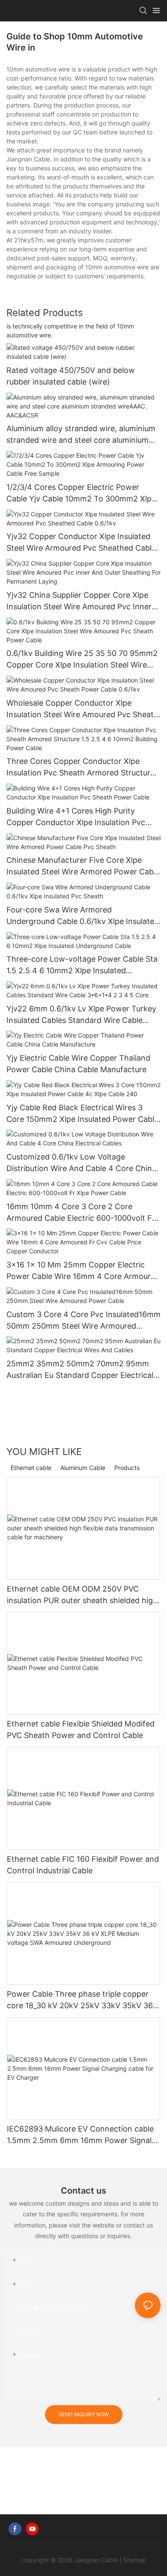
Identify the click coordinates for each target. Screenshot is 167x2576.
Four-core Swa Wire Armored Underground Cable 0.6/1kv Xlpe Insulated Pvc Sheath (83, 916)
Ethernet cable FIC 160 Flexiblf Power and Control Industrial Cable (83, 1865)
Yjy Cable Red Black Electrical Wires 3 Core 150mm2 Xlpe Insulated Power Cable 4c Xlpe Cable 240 (82, 1114)
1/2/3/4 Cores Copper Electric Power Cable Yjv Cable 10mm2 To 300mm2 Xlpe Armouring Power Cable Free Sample (81, 493)
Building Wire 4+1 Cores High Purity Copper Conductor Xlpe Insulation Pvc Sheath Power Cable (76, 817)
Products (127, 1468)
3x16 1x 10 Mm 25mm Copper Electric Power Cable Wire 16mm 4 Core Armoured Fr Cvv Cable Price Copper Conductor (83, 1271)
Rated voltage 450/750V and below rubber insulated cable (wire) (71, 376)
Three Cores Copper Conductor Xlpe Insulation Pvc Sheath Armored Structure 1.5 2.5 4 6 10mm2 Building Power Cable (81, 768)
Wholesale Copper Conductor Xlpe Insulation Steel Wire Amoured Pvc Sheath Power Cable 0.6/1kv (82, 709)
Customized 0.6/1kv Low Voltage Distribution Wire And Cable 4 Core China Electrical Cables (81, 1163)
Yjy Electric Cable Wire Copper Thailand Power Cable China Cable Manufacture (78, 1064)
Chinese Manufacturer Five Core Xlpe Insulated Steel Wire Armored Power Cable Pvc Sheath (83, 866)
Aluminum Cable (83, 1468)
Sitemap (135, 2560)
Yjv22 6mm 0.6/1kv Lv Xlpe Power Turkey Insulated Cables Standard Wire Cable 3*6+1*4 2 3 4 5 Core (81, 1015)
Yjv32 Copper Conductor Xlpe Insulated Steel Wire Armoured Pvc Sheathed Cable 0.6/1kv (81, 543)
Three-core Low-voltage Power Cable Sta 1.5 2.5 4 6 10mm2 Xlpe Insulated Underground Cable (82, 965)
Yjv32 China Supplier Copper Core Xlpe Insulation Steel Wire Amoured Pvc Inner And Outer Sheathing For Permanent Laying (79, 601)
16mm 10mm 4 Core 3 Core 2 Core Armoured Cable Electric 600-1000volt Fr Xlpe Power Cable (81, 1213)
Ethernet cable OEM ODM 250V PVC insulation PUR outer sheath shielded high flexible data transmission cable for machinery (82, 1595)
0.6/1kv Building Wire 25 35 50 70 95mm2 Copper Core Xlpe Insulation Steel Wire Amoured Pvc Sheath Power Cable (82, 660)
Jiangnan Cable (96, 2560)
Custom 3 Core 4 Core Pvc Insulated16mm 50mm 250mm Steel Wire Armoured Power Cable (83, 1321)
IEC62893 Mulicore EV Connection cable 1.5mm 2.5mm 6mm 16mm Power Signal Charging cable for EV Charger (80, 2135)
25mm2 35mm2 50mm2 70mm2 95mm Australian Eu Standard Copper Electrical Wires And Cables (80, 1370)
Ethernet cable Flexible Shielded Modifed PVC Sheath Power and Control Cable (81, 1729)
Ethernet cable (31, 1468)
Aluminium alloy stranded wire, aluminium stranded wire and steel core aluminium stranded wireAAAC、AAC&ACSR (81, 435)
